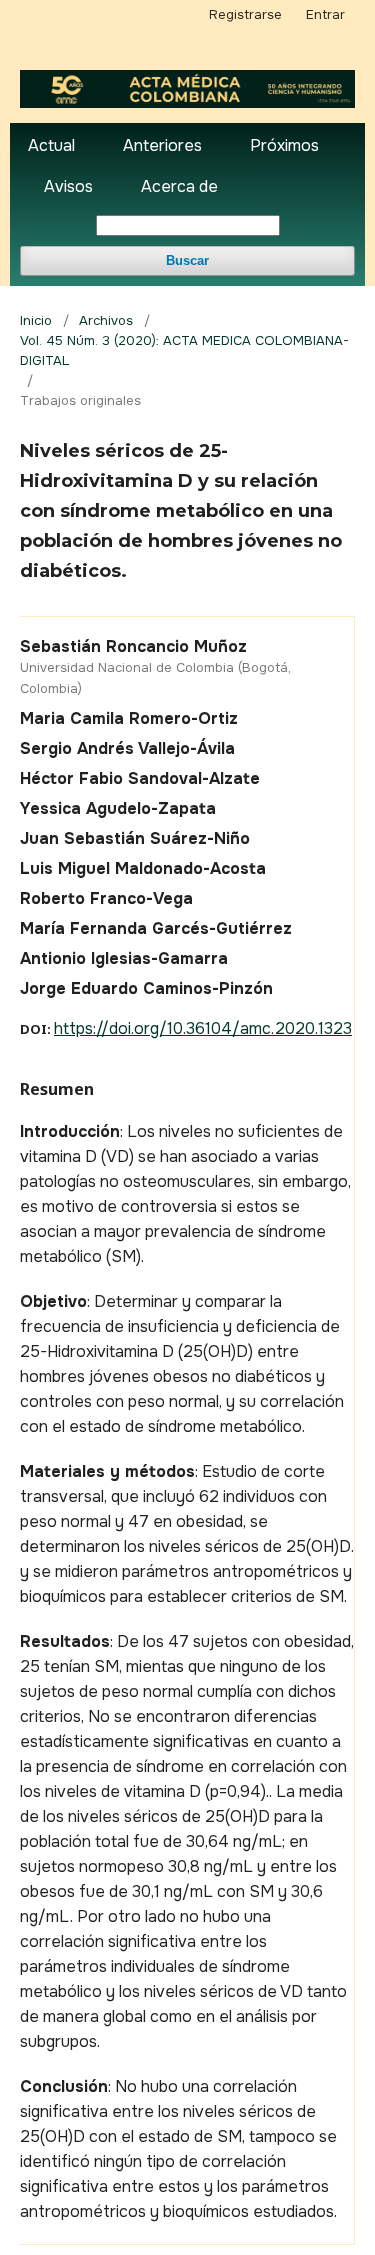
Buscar (187, 260)
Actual (51, 145)
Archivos (106, 320)
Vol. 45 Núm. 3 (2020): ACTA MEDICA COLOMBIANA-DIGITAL (184, 350)
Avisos (68, 186)
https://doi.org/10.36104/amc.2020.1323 (203, 1028)
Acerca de (179, 186)
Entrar (325, 14)
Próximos (284, 145)
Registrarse (245, 14)
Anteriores (162, 145)
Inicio (36, 320)
